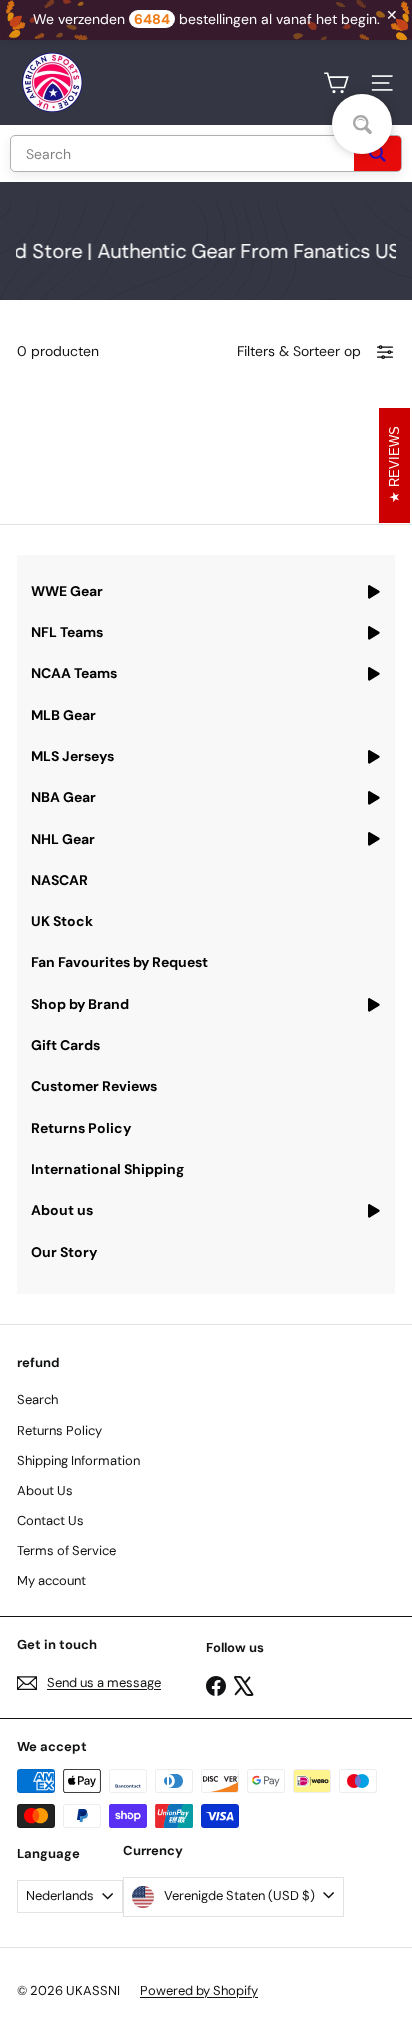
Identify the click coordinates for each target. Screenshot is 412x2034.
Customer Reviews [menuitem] (94, 1086)
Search (37, 1399)
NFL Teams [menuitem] (67, 632)
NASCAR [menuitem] (59, 880)
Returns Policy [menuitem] (81, 1128)
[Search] (377, 153)
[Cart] (336, 83)
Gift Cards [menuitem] (65, 1045)
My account (51, 1580)
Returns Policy (59, 1430)
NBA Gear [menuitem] (63, 797)
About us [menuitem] (62, 1210)
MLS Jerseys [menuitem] (72, 756)
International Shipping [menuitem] (107, 1169)
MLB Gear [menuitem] (63, 715)
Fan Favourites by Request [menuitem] (119, 962)
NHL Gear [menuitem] (63, 839)
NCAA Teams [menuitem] (74, 673)
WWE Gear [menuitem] (67, 591)
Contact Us (50, 1520)
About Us (45, 1490)
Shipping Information (78, 1460)
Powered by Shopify (199, 1990)
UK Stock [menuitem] (62, 921)
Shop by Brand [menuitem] (80, 1004)
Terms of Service (66, 1550)
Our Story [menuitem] (64, 1252)
